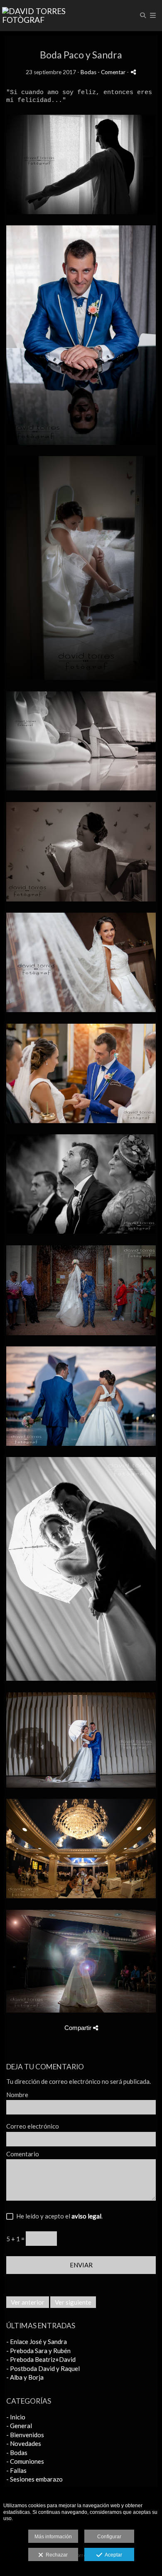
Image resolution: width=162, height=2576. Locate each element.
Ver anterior (28, 2302)
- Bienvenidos (25, 2435)
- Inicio (16, 2417)
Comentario (23, 2154)
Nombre (17, 2095)
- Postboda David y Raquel (43, 2368)
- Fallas (16, 2470)
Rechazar (55, 2555)
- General (19, 2426)
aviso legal (86, 2216)
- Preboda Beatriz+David (41, 2359)
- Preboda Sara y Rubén (38, 2351)
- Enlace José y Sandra (37, 2342)
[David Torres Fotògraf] (42, 16)
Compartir (79, 2028)
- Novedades (24, 2443)
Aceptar (112, 2555)
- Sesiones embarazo (34, 2479)
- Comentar (112, 72)
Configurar (109, 2537)
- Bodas (17, 2453)
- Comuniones (25, 2461)
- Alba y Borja (25, 2377)
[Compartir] (133, 72)
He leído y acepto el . (58, 2216)
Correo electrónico (33, 2126)
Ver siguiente (73, 2302)
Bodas (88, 72)
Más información (53, 2537)
